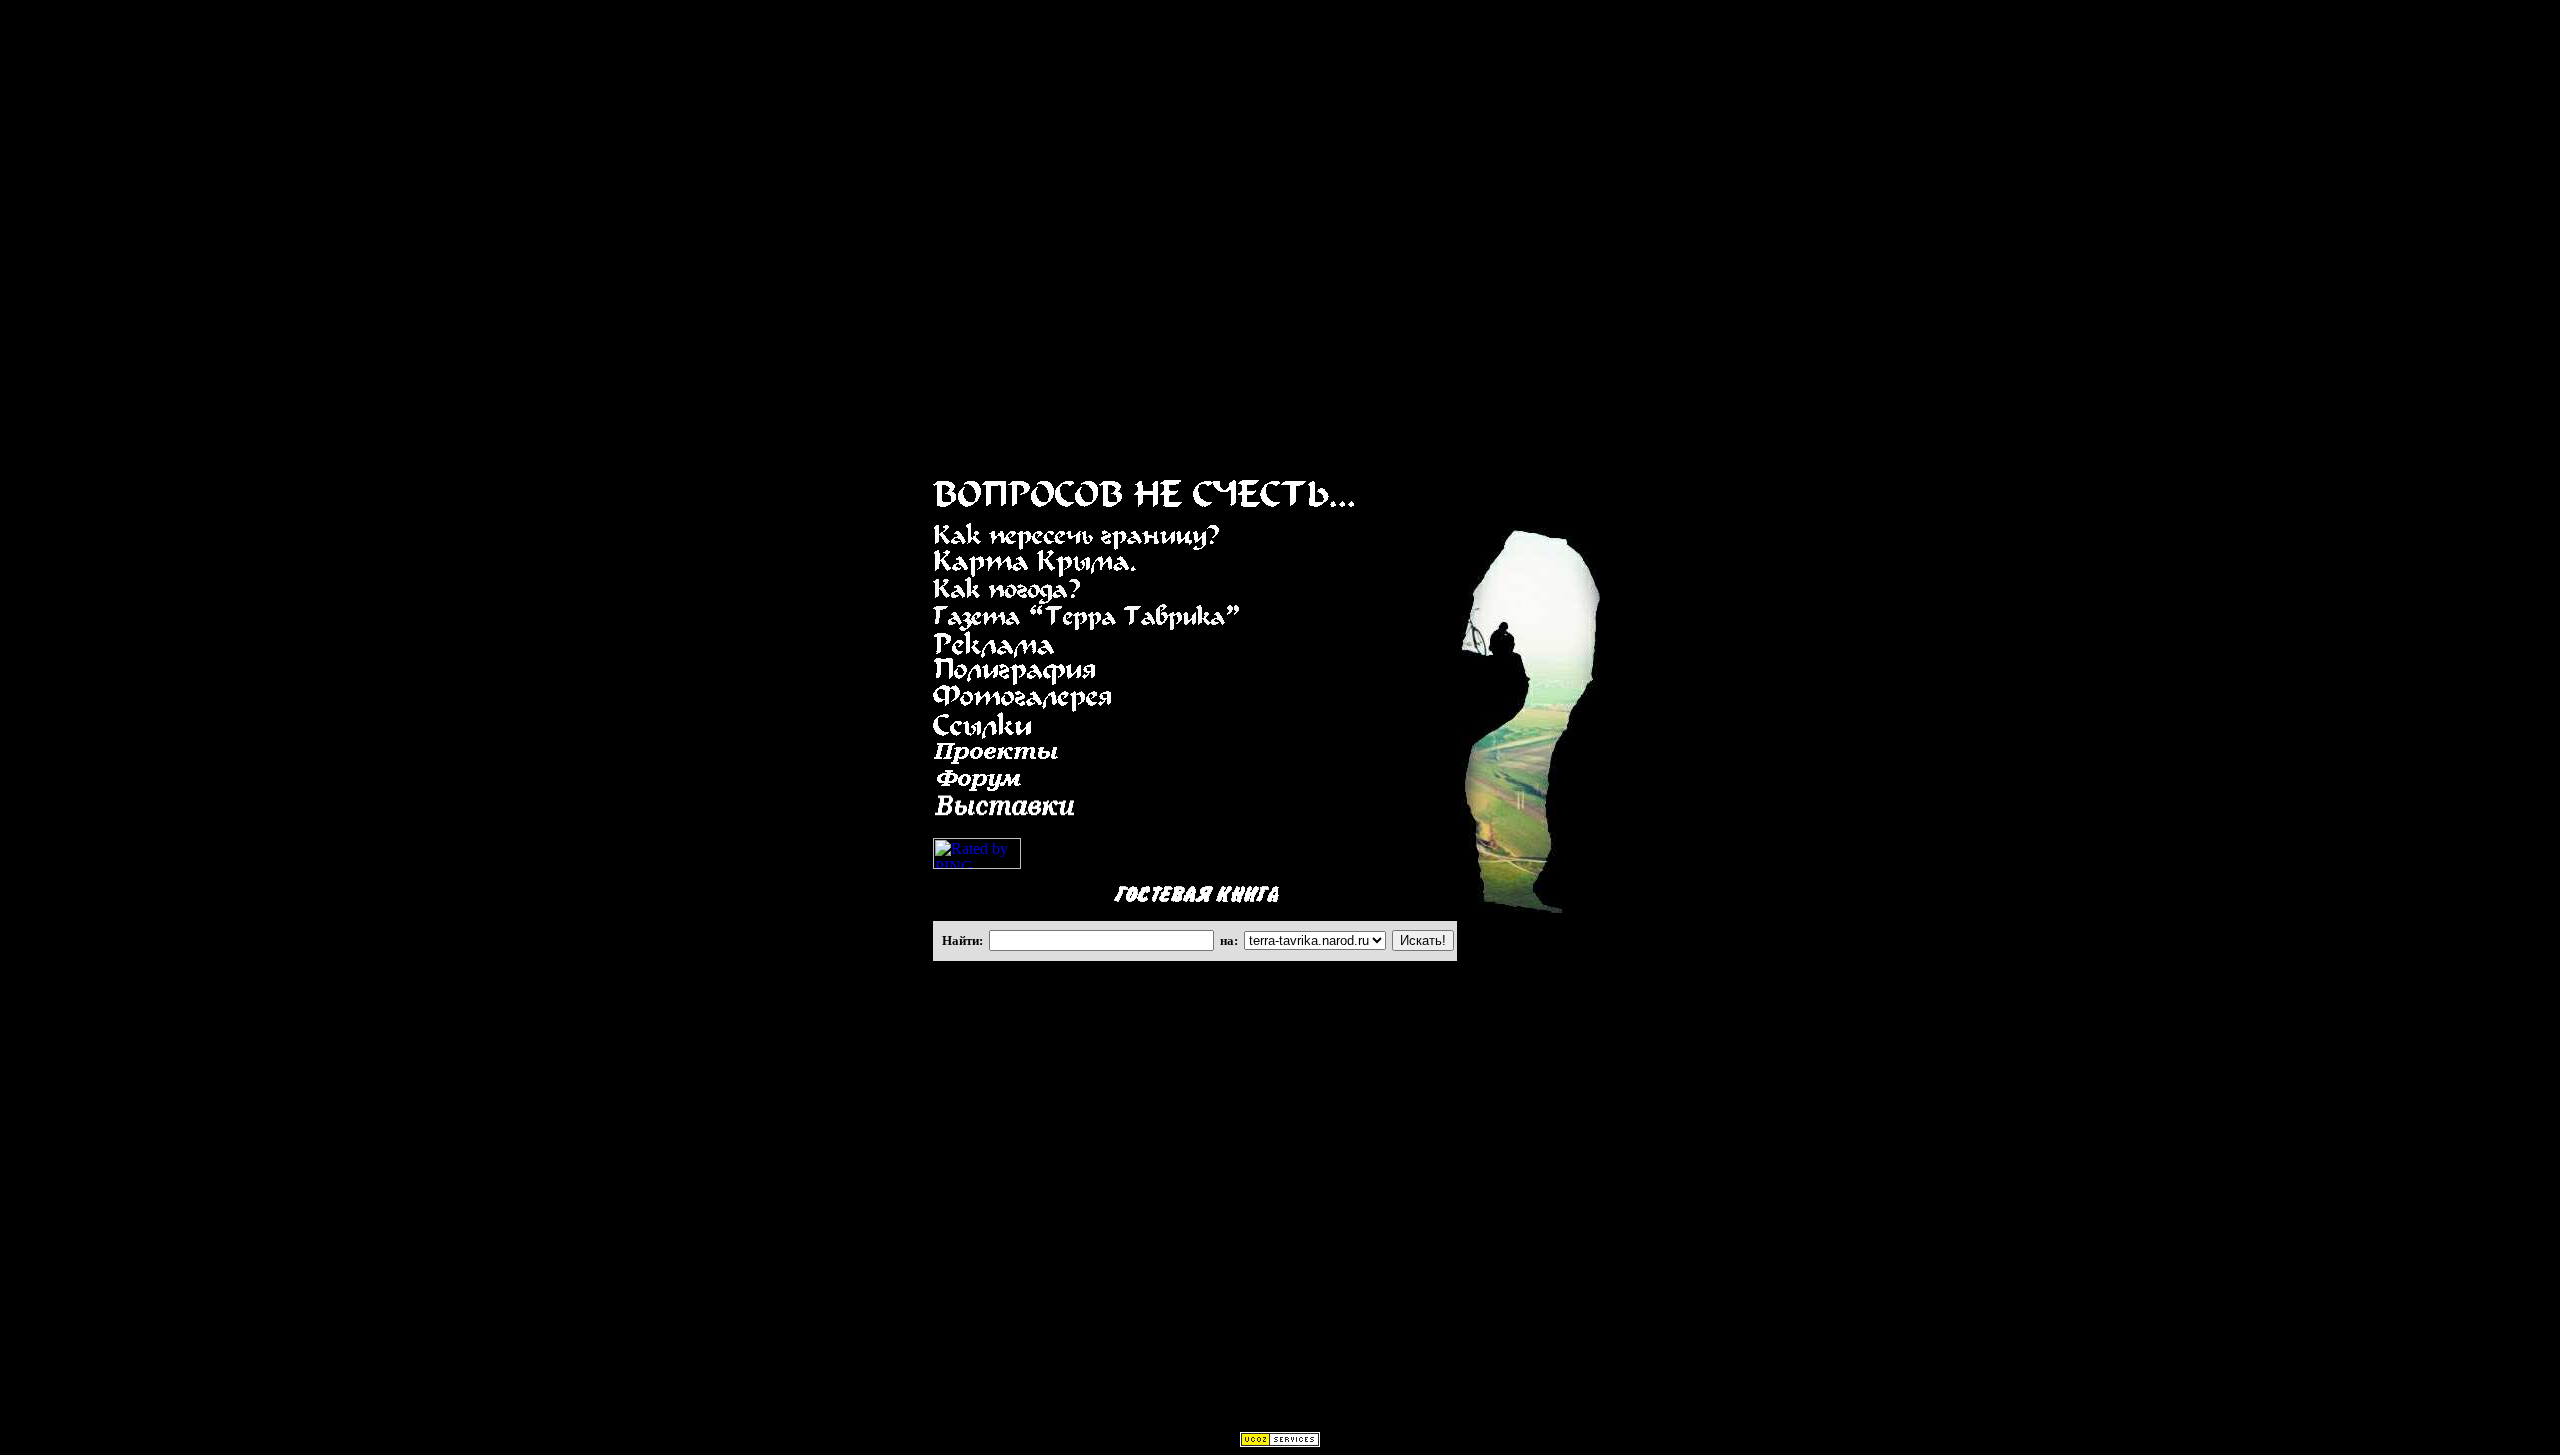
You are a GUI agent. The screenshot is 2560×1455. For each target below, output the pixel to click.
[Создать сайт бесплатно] (1280, 1441)
